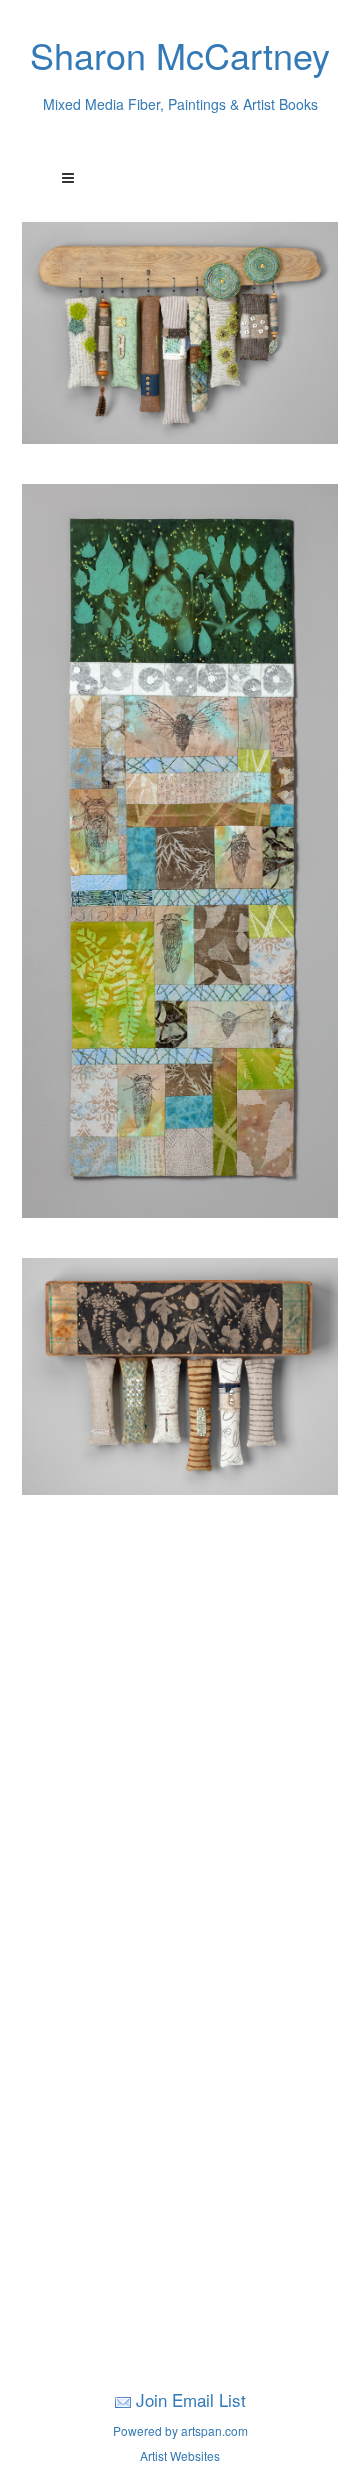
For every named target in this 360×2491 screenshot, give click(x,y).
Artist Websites (180, 2455)
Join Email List (191, 2399)
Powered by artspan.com (180, 2430)
